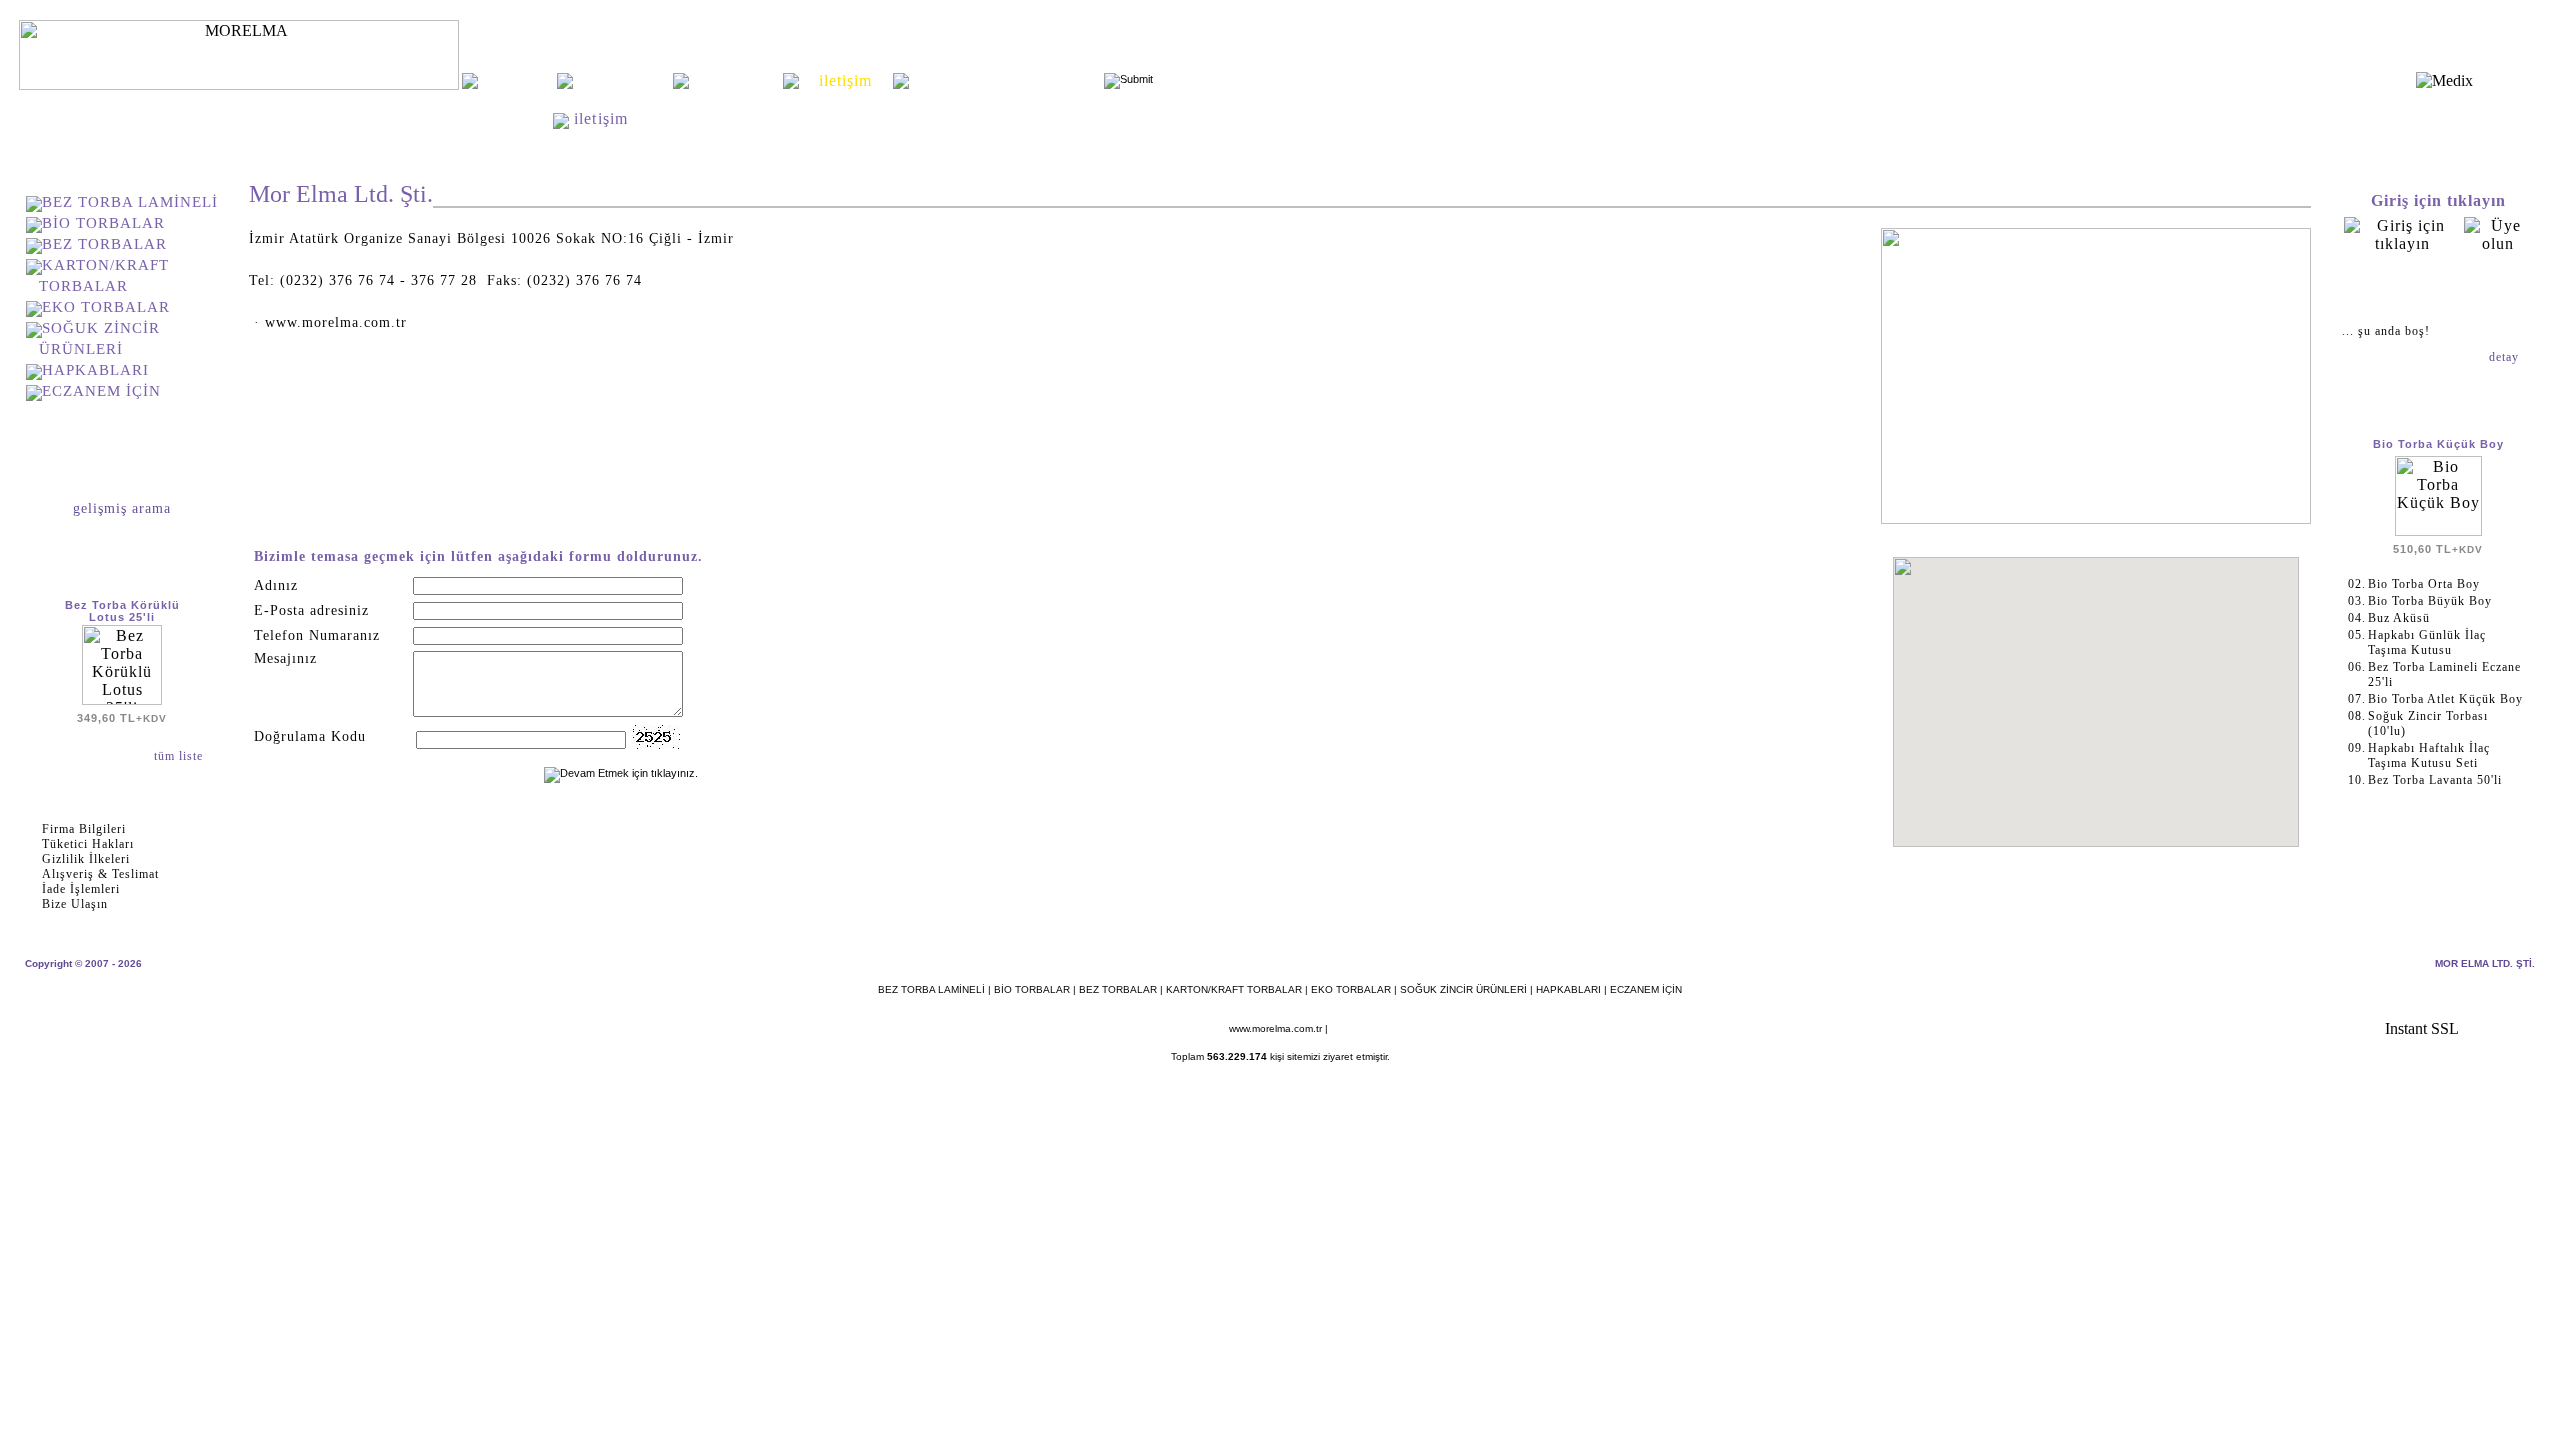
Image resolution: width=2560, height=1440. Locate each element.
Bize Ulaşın (75, 904)
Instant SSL (2422, 1028)
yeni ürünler (736, 80)
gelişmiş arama (122, 508)
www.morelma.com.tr (1275, 1028)
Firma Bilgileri (84, 829)
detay (2506, 357)
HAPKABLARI (95, 370)
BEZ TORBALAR (104, 244)
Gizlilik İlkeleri (86, 859)
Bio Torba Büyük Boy (2430, 601)
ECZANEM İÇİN (101, 391)
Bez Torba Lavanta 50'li (2435, 780)
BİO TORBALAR (103, 223)
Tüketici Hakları (88, 844)
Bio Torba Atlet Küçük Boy (2445, 699)
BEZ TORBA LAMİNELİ (130, 202)
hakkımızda (622, 80)
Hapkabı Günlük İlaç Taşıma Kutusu (2427, 642)
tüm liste (180, 756)
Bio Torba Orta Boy (2424, 584)
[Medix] (2444, 80)
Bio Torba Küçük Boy (2438, 444)
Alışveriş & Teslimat (100, 874)
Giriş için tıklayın (2438, 200)
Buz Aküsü (2399, 618)
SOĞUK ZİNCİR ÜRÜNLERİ (1463, 989)
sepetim (2438, 288)
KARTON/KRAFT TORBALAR (1234, 989)
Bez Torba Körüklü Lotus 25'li (122, 611)
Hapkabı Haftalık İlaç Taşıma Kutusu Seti (2429, 755)
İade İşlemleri (81, 889)
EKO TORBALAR (106, 307)
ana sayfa (517, 80)
